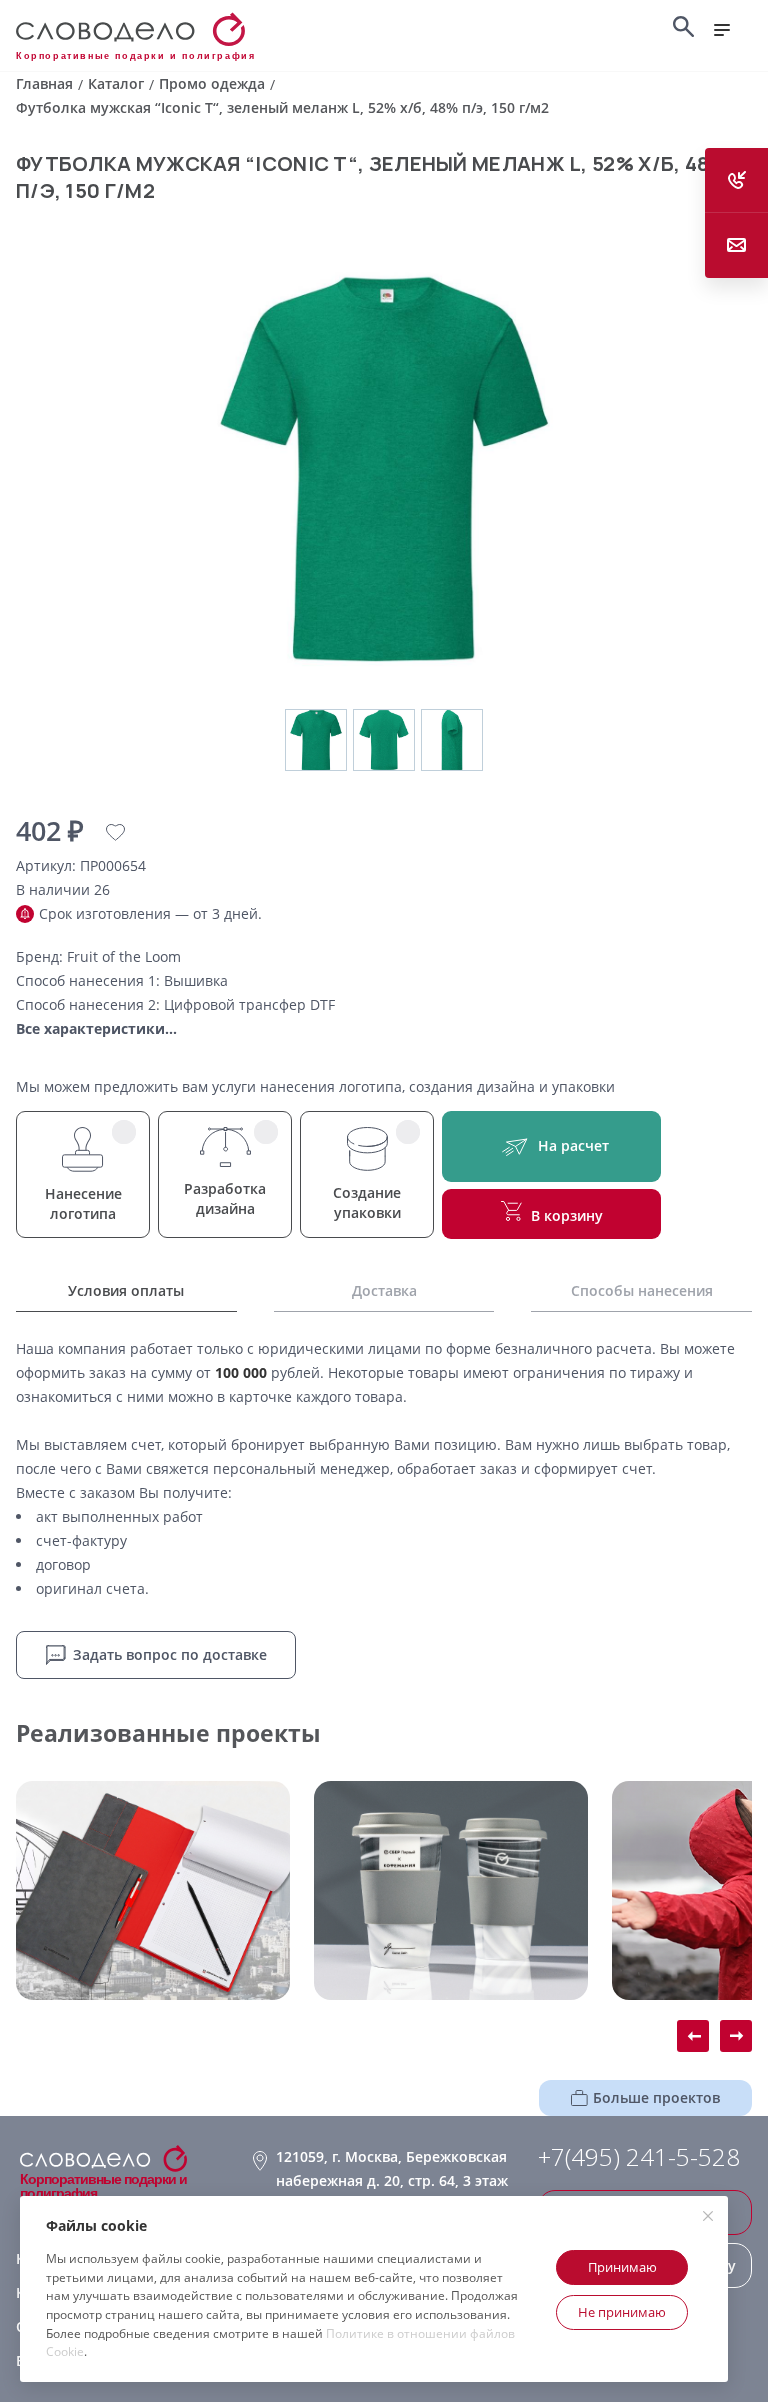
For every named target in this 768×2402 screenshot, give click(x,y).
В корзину (567, 1215)
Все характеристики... (96, 1028)
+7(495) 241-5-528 (639, 2157)
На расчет (573, 1145)
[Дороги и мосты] (153, 1890)
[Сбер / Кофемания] (451, 1890)
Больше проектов (656, 2097)
